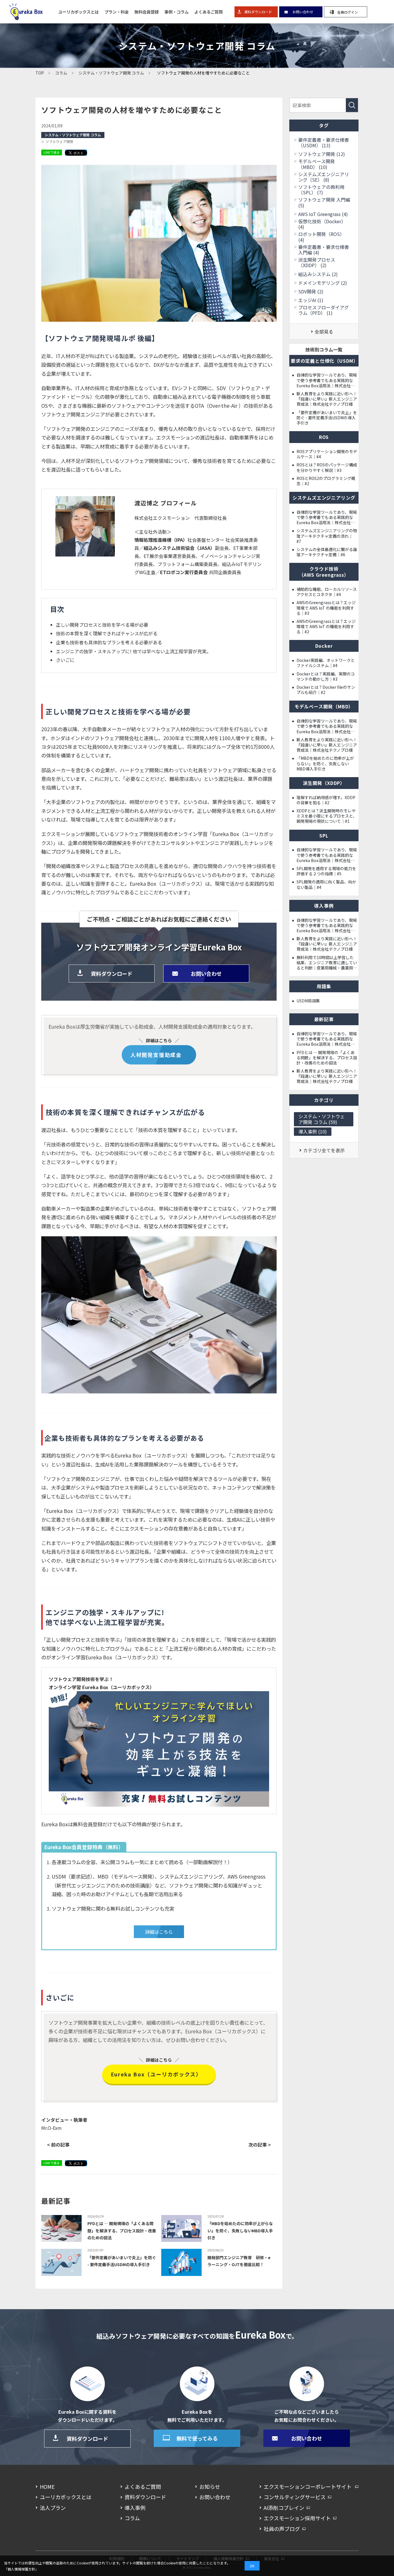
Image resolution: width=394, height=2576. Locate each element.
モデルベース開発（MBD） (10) (317, 164)
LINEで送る (52, 152)
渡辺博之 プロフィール (166, 503)
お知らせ (210, 2486)
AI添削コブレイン (284, 2508)
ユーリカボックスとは (78, 12)
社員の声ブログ (282, 2529)
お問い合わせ (301, 12)
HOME (47, 2486)
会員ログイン (345, 12)
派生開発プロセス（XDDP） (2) (317, 263)
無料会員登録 (147, 12)
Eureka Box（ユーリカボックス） (156, 2074)
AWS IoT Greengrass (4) (323, 214)
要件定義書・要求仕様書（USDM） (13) (324, 143)
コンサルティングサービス (295, 2497)
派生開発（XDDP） (324, 783)
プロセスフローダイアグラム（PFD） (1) (323, 310)
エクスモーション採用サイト (297, 2518)
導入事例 (135, 2508)
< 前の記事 (58, 2145)
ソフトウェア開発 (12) (322, 154)
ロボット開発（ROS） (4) (321, 237)
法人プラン (53, 2508)
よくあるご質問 (209, 12)
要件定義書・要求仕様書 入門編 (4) (324, 250)
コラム (132, 2518)
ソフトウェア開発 (59, 142)
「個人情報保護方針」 (21, 2569)
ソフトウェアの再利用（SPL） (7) (321, 190)
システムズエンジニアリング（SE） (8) (324, 177)
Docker (324, 646)
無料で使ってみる (197, 2438)
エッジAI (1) (311, 300)
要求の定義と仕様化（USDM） (324, 361)
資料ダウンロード (256, 12)
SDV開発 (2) (311, 292)
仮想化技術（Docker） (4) (322, 224)
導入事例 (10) (313, 1131)
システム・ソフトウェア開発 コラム (73, 135)
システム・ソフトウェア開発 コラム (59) (322, 1119)
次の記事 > (260, 2145)
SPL (324, 835)
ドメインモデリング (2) (323, 283)
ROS (324, 437)
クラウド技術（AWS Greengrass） (324, 572)
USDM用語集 (308, 1001)
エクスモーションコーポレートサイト (308, 2486)
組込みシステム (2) (318, 274)
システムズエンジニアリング (324, 498)
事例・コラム (177, 12)
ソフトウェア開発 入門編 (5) (324, 202)
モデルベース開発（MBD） (324, 706)
